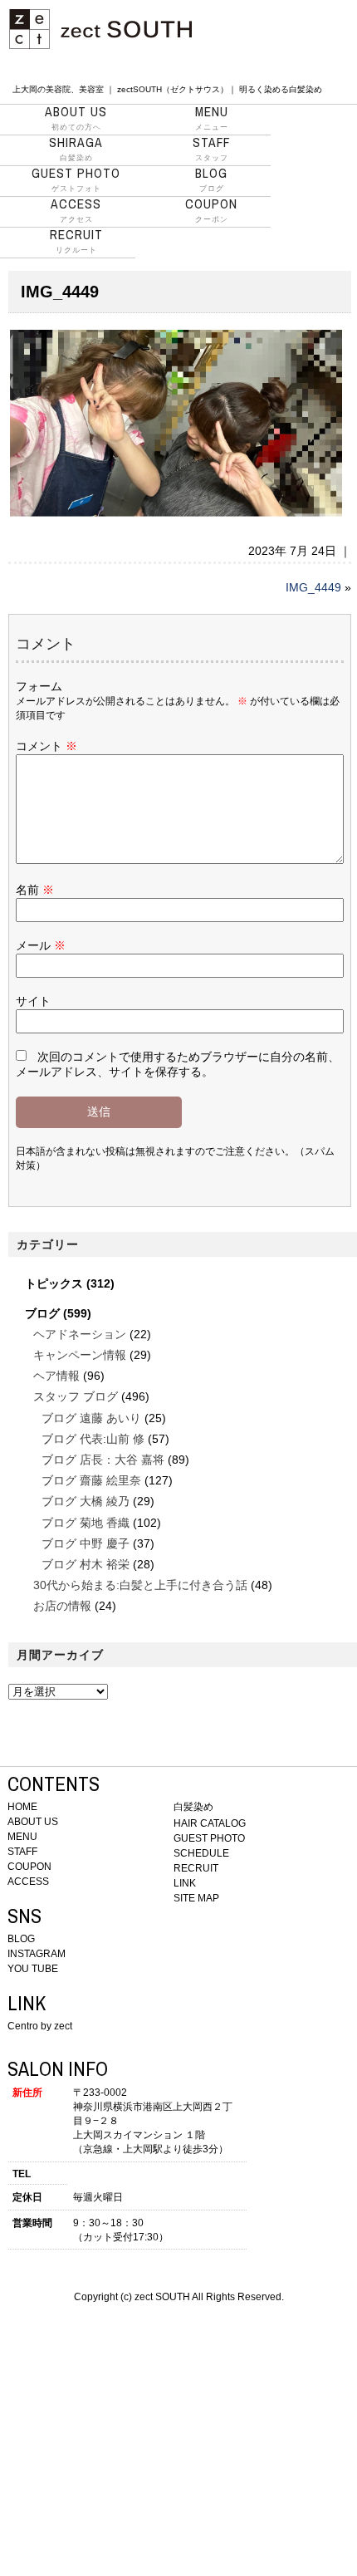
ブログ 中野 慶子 (86, 1543)
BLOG (21, 1939)
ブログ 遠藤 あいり (91, 1418)
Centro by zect (40, 2026)
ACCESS (28, 1882)
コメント (46, 746)
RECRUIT (196, 1868)
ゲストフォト (76, 179)
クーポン (211, 210)
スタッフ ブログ (76, 1396)
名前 (35, 890)
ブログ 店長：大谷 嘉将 (103, 1460)
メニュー (212, 118)
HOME (22, 1807)
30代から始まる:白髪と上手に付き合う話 (140, 1585)
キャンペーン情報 (80, 1355)
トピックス (54, 1283)
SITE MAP (196, 1898)
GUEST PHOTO (209, 1838)
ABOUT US (33, 1822)
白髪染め (76, 149)
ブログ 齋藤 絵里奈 (91, 1480)
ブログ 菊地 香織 (86, 1523)
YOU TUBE (33, 1969)
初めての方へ (76, 118)
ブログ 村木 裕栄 (86, 1564)
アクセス (76, 210)
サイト (33, 1001)
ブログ (211, 179)
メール (41, 945)
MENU (22, 1837)
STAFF (22, 1852)
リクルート (76, 241)
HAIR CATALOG (210, 1823)
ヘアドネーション (80, 1334)
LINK (185, 1883)
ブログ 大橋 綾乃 (86, 1501)
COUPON (29, 1867)
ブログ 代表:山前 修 (93, 1439)
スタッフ (211, 149)
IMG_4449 (313, 587)
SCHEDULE (201, 1853)
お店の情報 (62, 1606)
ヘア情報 (56, 1376)
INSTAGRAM (37, 1954)
